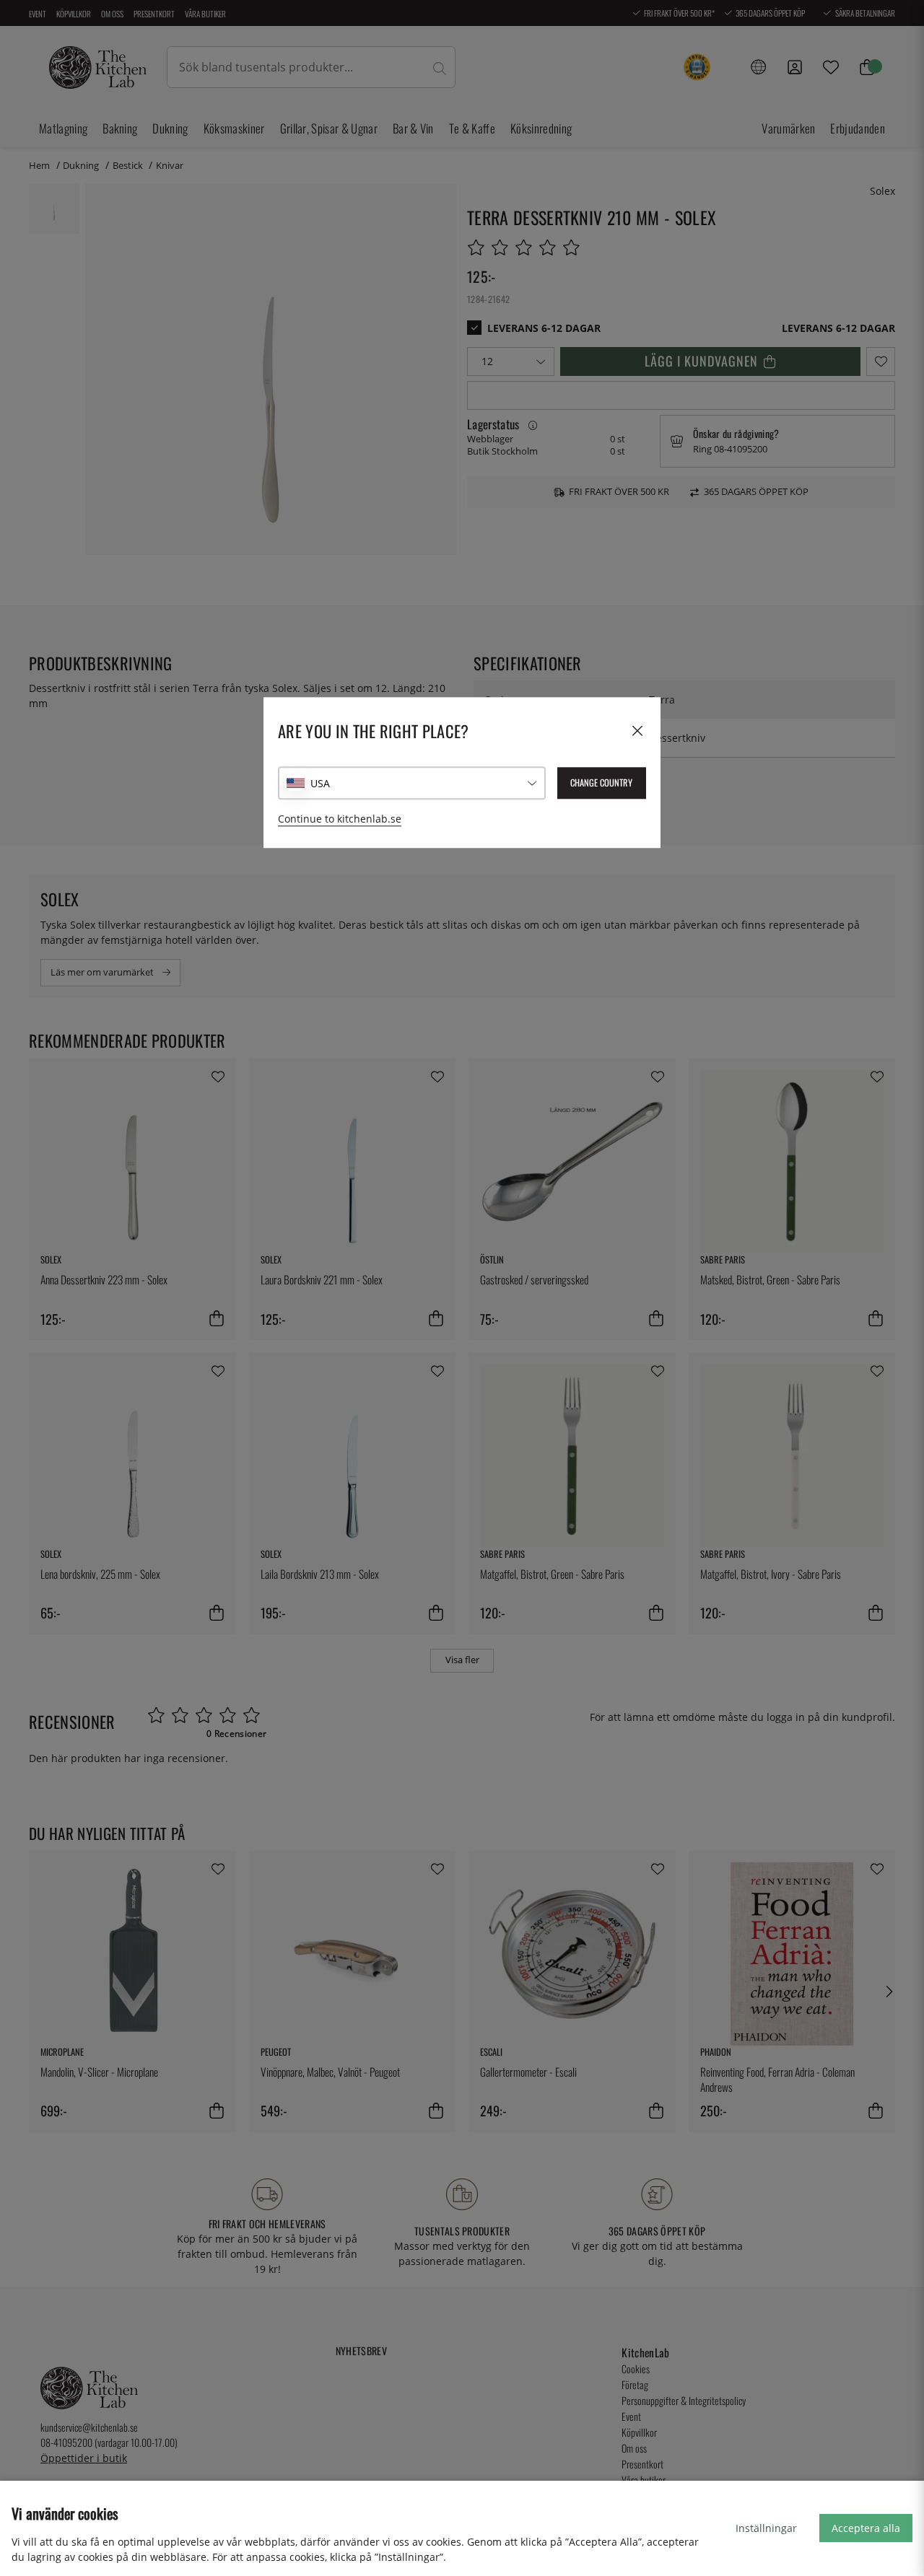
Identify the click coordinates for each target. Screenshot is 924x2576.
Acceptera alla (866, 2528)
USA (320, 783)
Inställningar (766, 2528)
